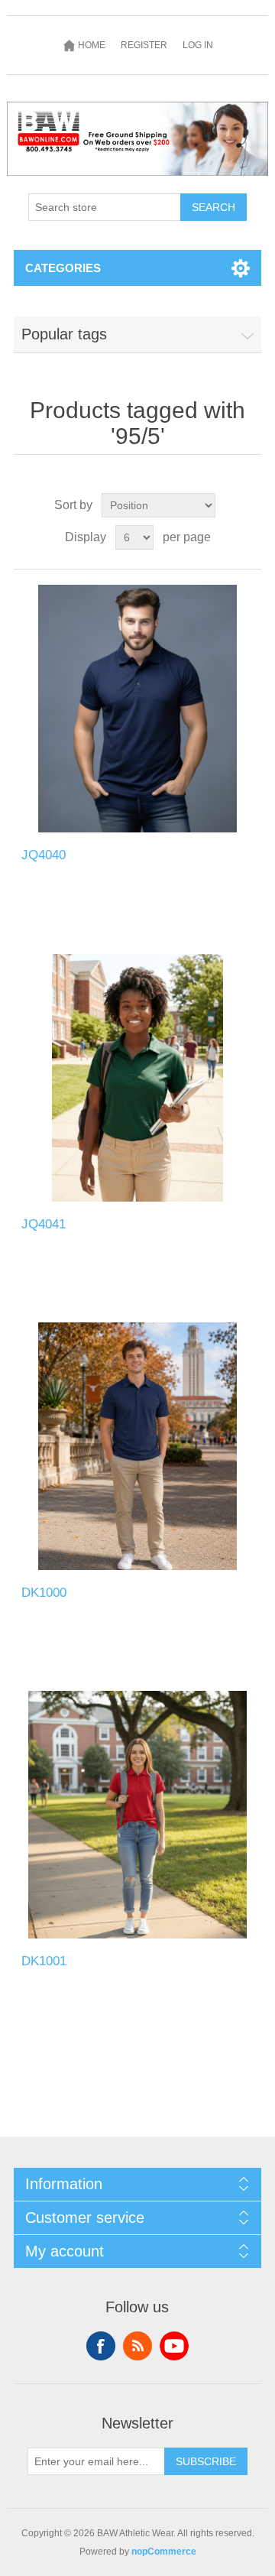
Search (214, 207)
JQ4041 (44, 1224)
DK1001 (44, 1961)
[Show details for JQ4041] (137, 1078)
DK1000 (44, 1593)
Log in (198, 45)
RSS (137, 2346)
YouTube (174, 2346)
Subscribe (206, 2461)
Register (144, 45)
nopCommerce (164, 2552)
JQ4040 (44, 855)
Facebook (101, 2346)
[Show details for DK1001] (137, 1815)
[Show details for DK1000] (137, 1446)
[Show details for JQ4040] (137, 709)
